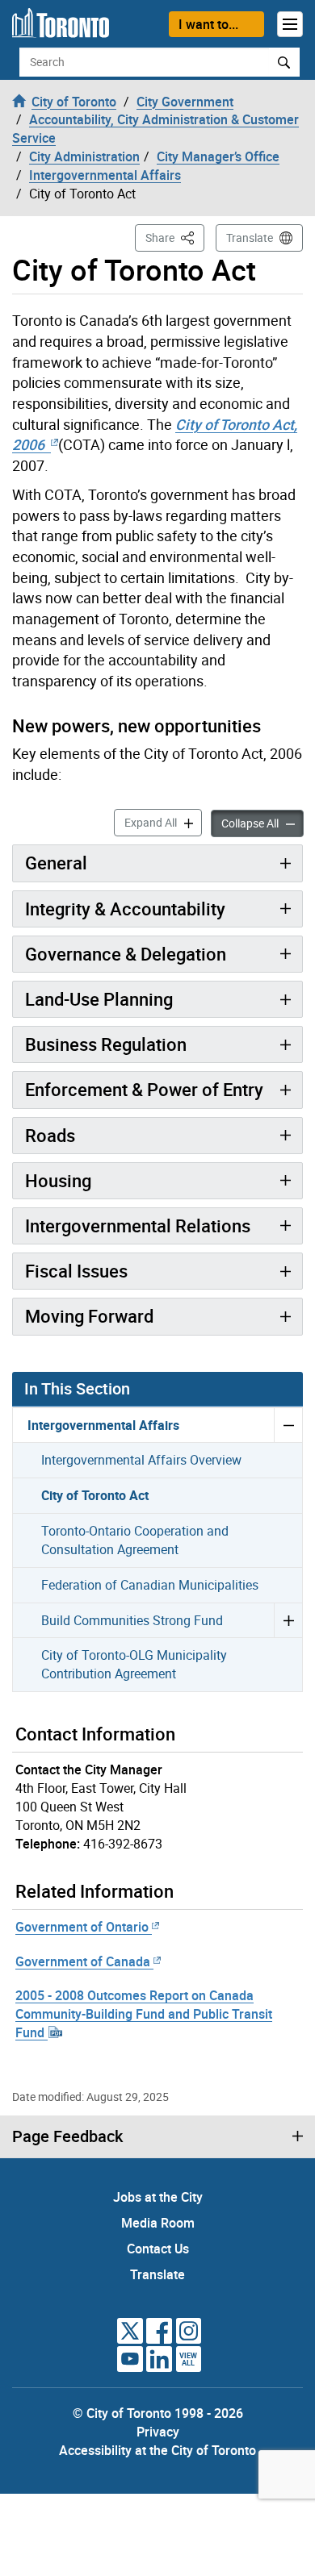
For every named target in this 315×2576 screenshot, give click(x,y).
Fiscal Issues (76, 1271)
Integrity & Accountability (125, 909)
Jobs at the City (158, 2197)
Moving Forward (89, 1316)
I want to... (208, 24)
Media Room (158, 2223)
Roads (50, 1135)
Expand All (163, 822)
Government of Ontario (82, 1927)
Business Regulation (106, 1044)
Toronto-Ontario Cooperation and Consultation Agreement (135, 1540)
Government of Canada (83, 1961)
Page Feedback (67, 2136)
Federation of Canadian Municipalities (150, 1585)
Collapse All (262, 823)
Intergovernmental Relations (138, 1225)
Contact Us (158, 2249)
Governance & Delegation (126, 954)
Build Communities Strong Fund (132, 1620)
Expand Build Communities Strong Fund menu (288, 1620)
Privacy (158, 2432)
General (56, 863)
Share (175, 237)
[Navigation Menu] (290, 24)
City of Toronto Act (95, 1495)
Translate (250, 238)
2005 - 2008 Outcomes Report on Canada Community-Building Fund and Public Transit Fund (144, 2014)
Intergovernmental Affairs (103, 1425)
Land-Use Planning (99, 999)
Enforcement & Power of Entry (144, 1089)
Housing (58, 1180)
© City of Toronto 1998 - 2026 (158, 2413)
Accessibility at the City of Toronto (157, 2450)
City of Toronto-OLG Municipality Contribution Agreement (134, 1664)
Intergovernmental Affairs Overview (141, 1460)
